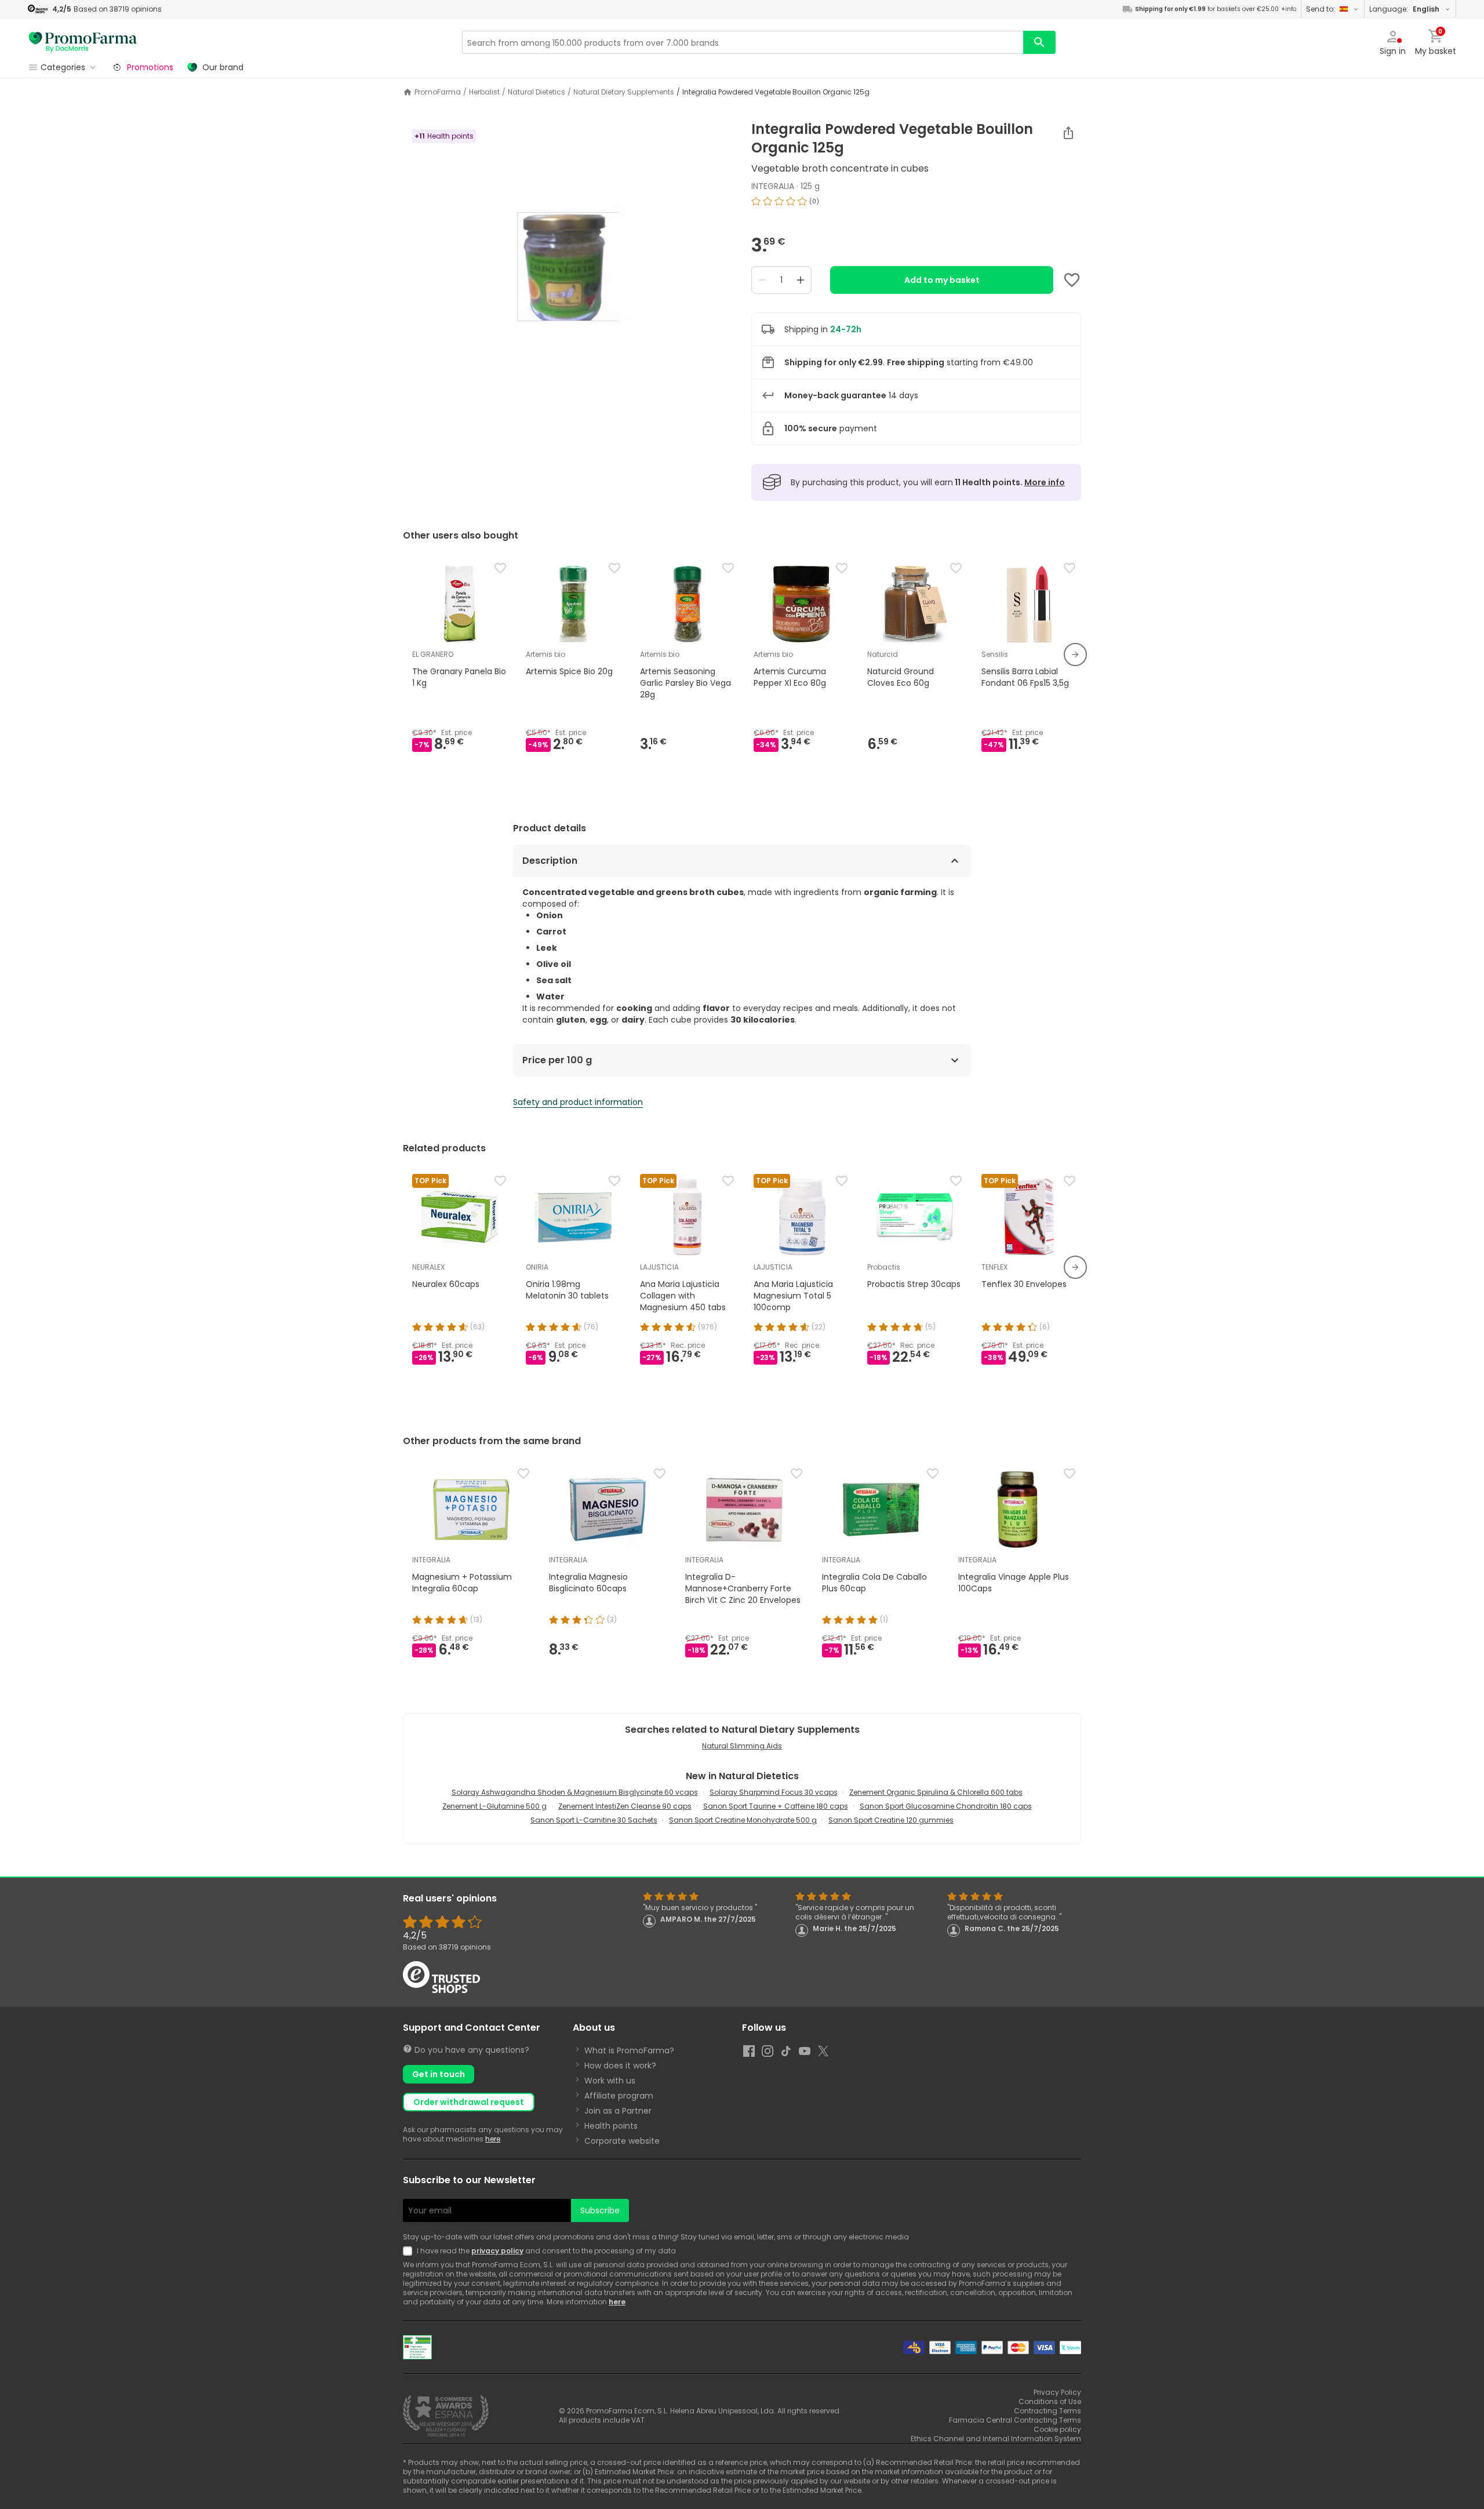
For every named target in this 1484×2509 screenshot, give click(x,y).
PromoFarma (438, 92)
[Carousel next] (1075, 654)
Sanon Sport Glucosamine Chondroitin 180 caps (946, 1806)
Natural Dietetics (537, 92)
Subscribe (600, 2210)
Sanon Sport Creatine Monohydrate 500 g (743, 1820)
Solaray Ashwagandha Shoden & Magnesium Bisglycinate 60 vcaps (575, 1792)
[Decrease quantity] (762, 280)
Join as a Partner (618, 2111)
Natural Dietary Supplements (624, 92)
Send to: (1321, 9)
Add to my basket (942, 280)
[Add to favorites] (1072, 280)
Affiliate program (619, 2096)
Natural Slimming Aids (742, 1746)
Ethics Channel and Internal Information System (996, 2439)
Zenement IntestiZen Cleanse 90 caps (625, 1806)
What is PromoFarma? (629, 2050)
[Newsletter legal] (410, 2251)
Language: (1404, 9)
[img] (568, 266)
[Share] (1068, 133)
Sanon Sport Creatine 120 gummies (891, 1820)
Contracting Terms (1047, 2411)
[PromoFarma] (83, 42)
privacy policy (497, 2251)
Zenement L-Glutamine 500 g (494, 1806)
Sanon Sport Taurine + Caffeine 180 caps (776, 1806)
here (493, 2139)
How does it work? (620, 2066)
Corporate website (622, 2141)
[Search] (1039, 42)
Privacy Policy (1057, 2392)
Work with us (610, 2081)
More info (1045, 482)
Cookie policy (1057, 2429)
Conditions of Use (1050, 2401)
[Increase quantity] (801, 280)
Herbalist (484, 92)
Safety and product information (578, 1102)
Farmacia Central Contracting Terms (1015, 2420)
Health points (611, 2126)
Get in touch (439, 2074)
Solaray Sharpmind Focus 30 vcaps (774, 1792)
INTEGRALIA (773, 186)
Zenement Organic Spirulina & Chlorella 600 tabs (936, 1792)
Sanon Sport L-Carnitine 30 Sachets (594, 1820)
